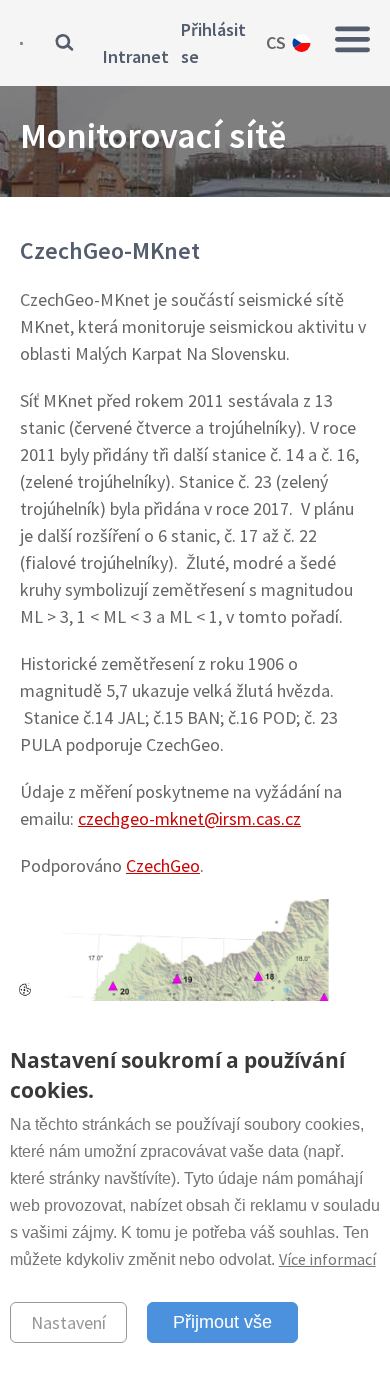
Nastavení (68, 1322)
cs (276, 42)
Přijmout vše (222, 1322)
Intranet (136, 56)
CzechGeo (163, 865)
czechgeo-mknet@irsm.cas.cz (189, 818)
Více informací (327, 1259)
